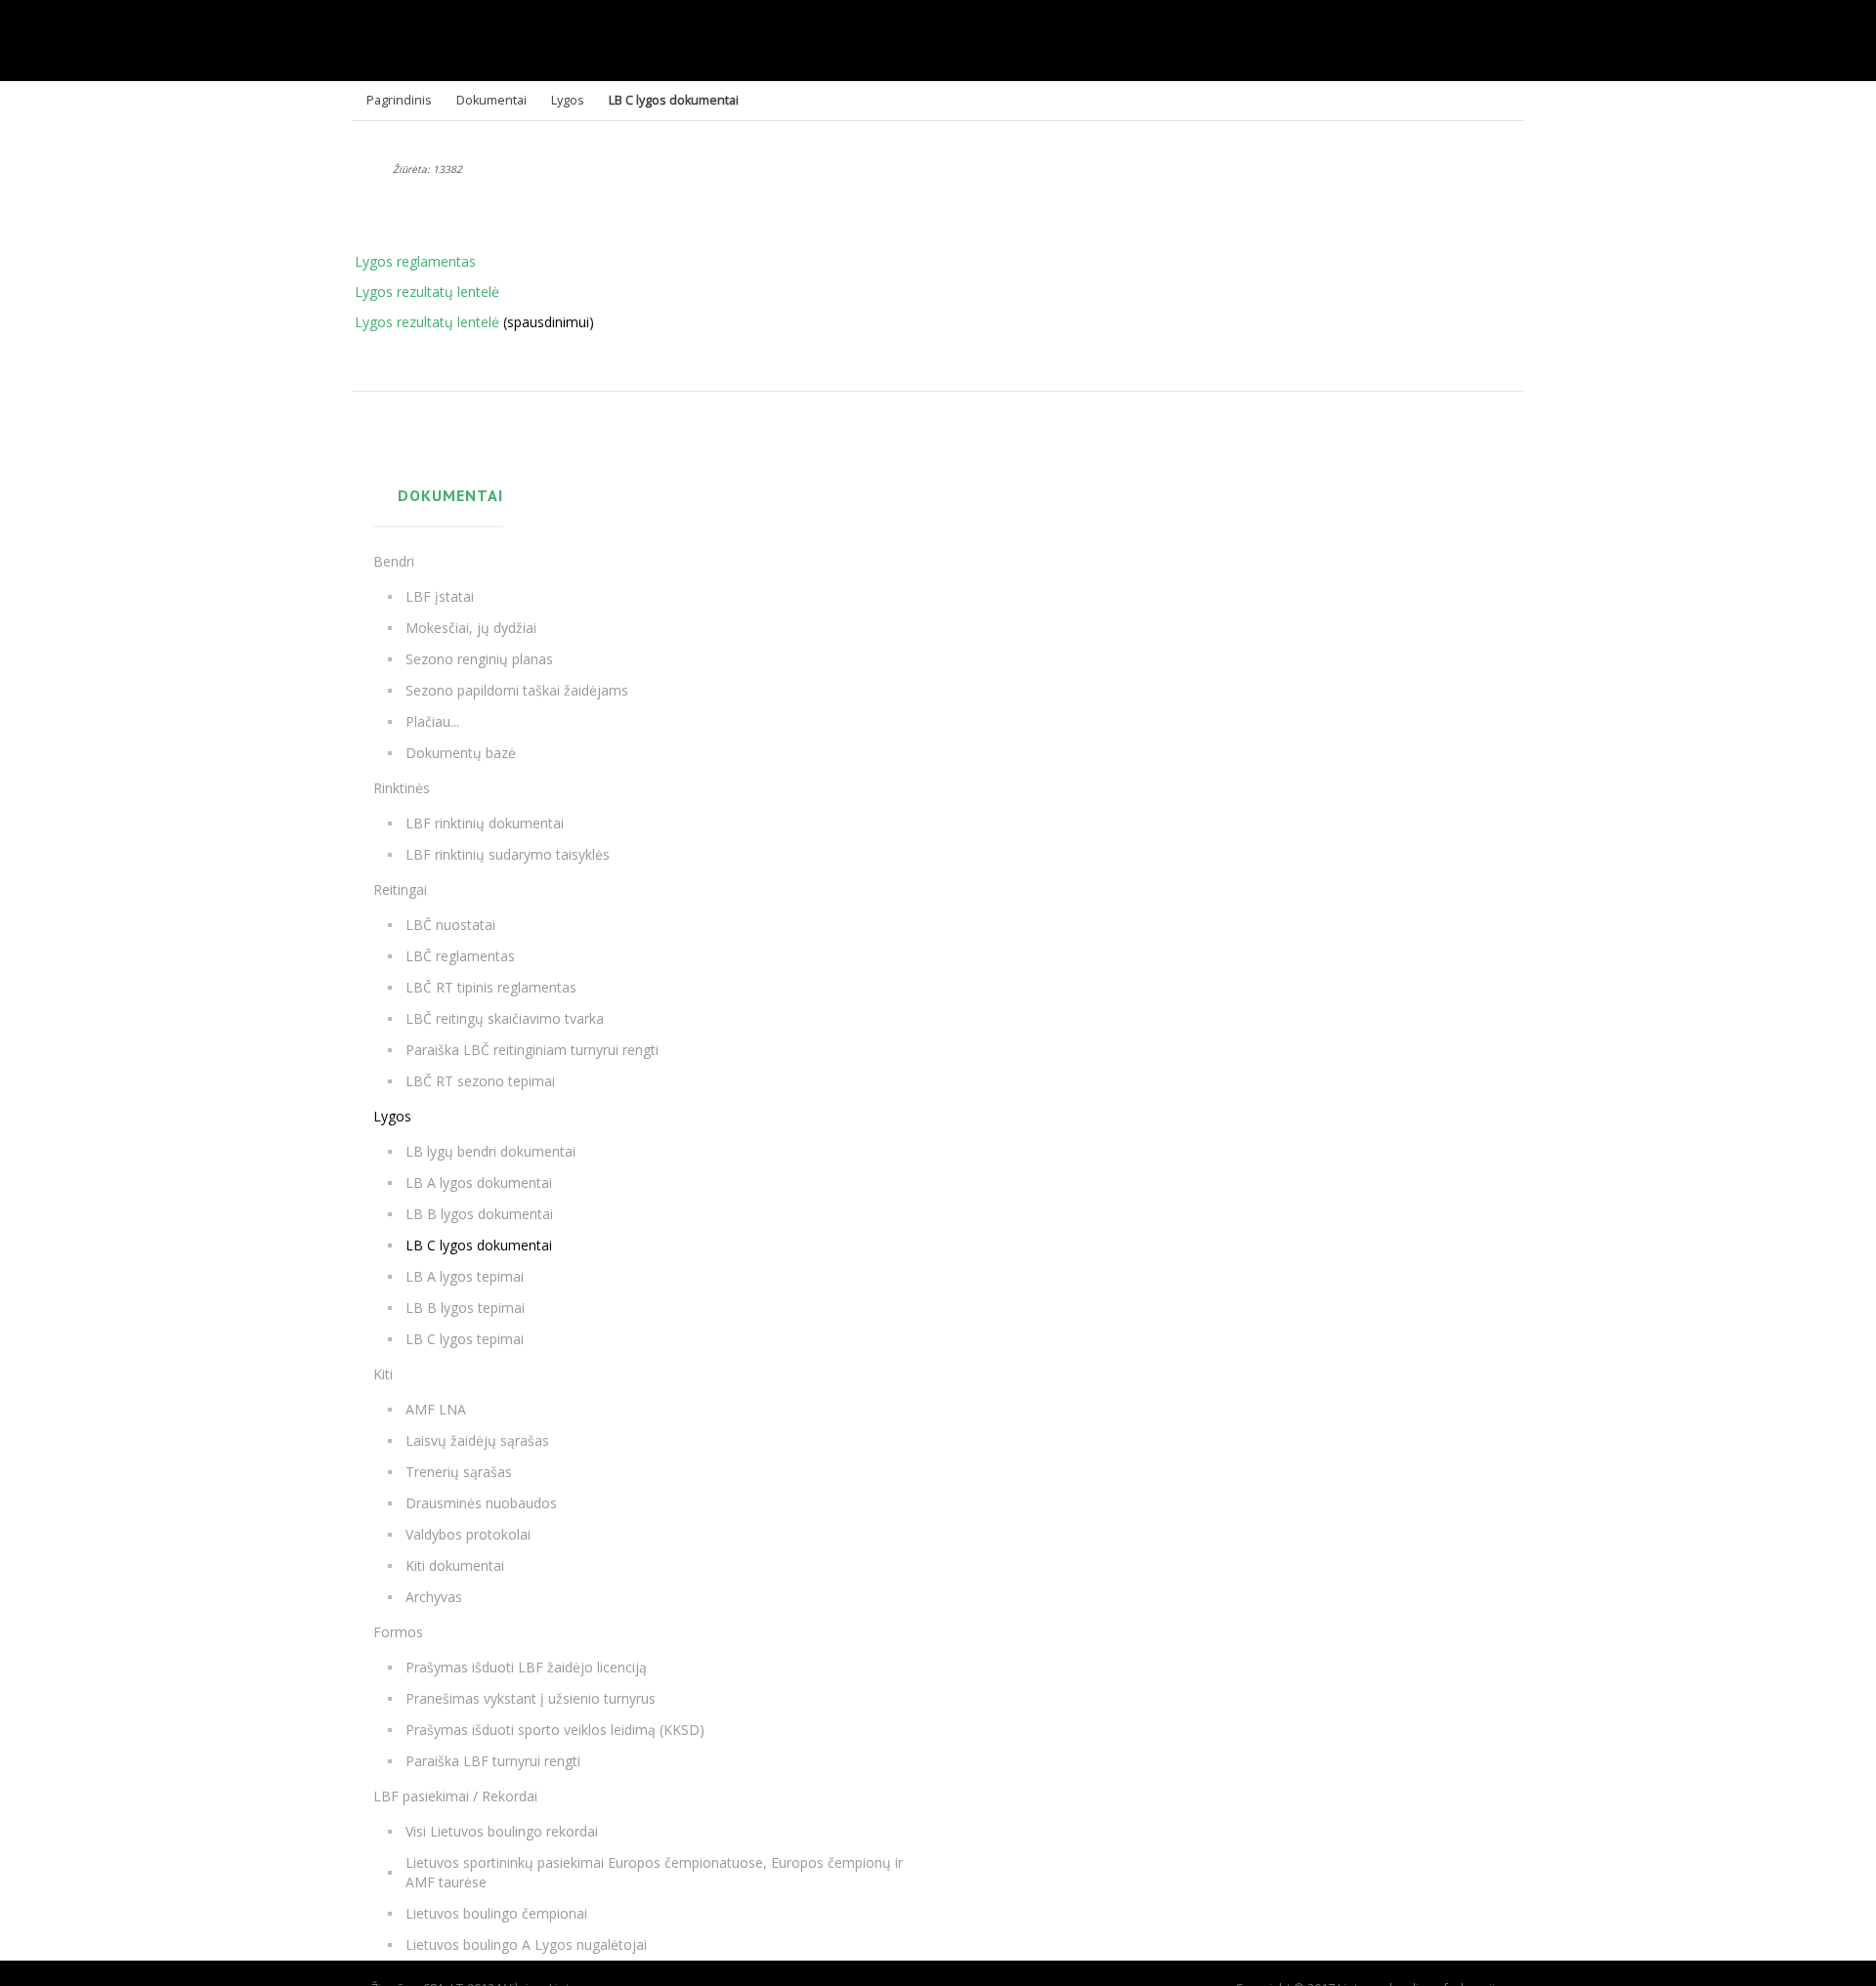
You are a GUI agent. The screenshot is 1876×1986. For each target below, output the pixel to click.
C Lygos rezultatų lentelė (421, 292)
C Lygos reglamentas (409, 261)
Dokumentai (491, 100)
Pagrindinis (399, 100)
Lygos (568, 100)
